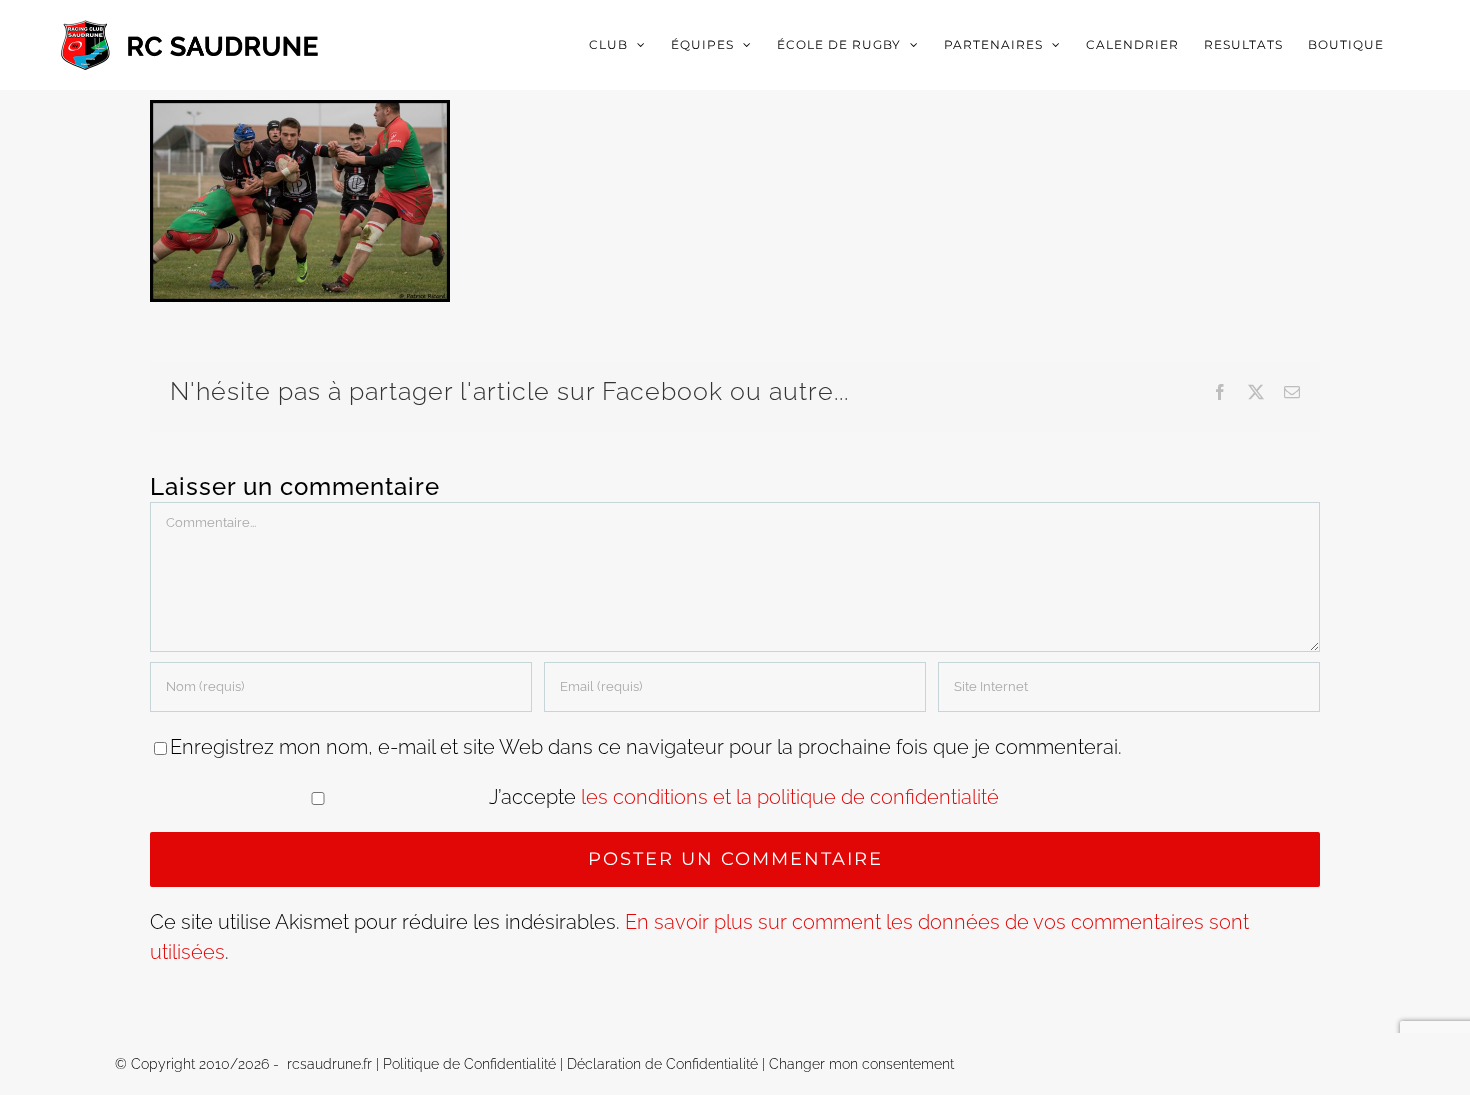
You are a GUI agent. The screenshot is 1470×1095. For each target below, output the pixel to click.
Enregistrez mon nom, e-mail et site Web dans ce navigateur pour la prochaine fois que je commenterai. (646, 747)
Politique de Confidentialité (469, 1064)
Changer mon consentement (861, 1064)
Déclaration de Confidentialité (662, 1064)
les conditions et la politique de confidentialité (790, 797)
